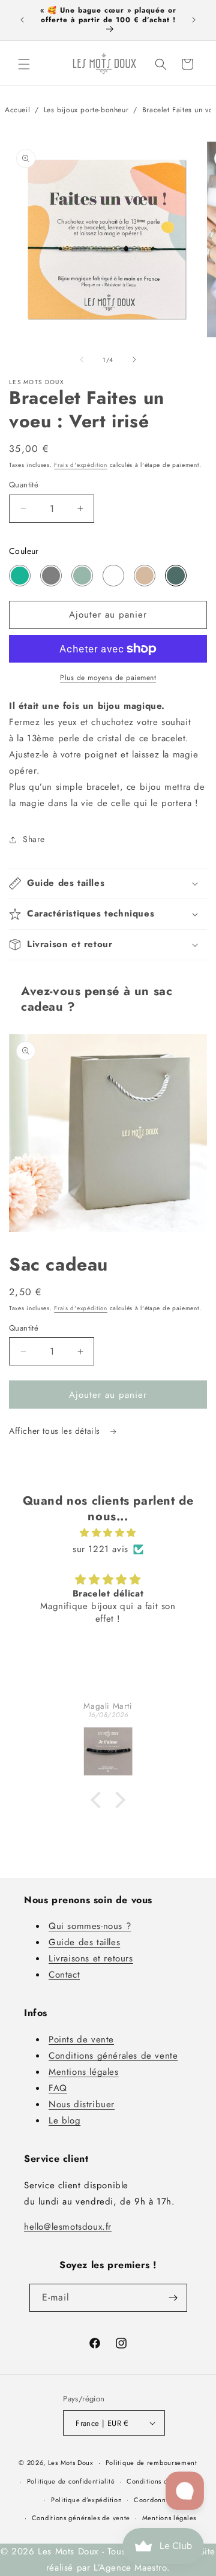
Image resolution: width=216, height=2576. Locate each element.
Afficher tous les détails (56, 1431)
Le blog (64, 2120)
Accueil (17, 110)
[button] (24, 64)
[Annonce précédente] (22, 20)
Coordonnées (155, 2500)
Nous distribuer (82, 2104)
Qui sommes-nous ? (90, 1926)
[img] (108, 1533)
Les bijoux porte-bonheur (86, 110)
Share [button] (34, 839)
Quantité (24, 485)
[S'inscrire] (173, 2298)
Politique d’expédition (86, 2500)
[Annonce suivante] (194, 20)
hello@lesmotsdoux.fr (68, 2227)
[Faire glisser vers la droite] (134, 360)
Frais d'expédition (81, 465)
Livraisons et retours (91, 1958)
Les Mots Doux (71, 2463)
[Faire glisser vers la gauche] (82, 360)
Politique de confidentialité (71, 2481)
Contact (64, 1975)
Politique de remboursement (151, 2463)
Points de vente (81, 2039)
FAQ (58, 2088)
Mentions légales (84, 2072)
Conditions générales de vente (113, 2056)
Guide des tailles (84, 1942)
